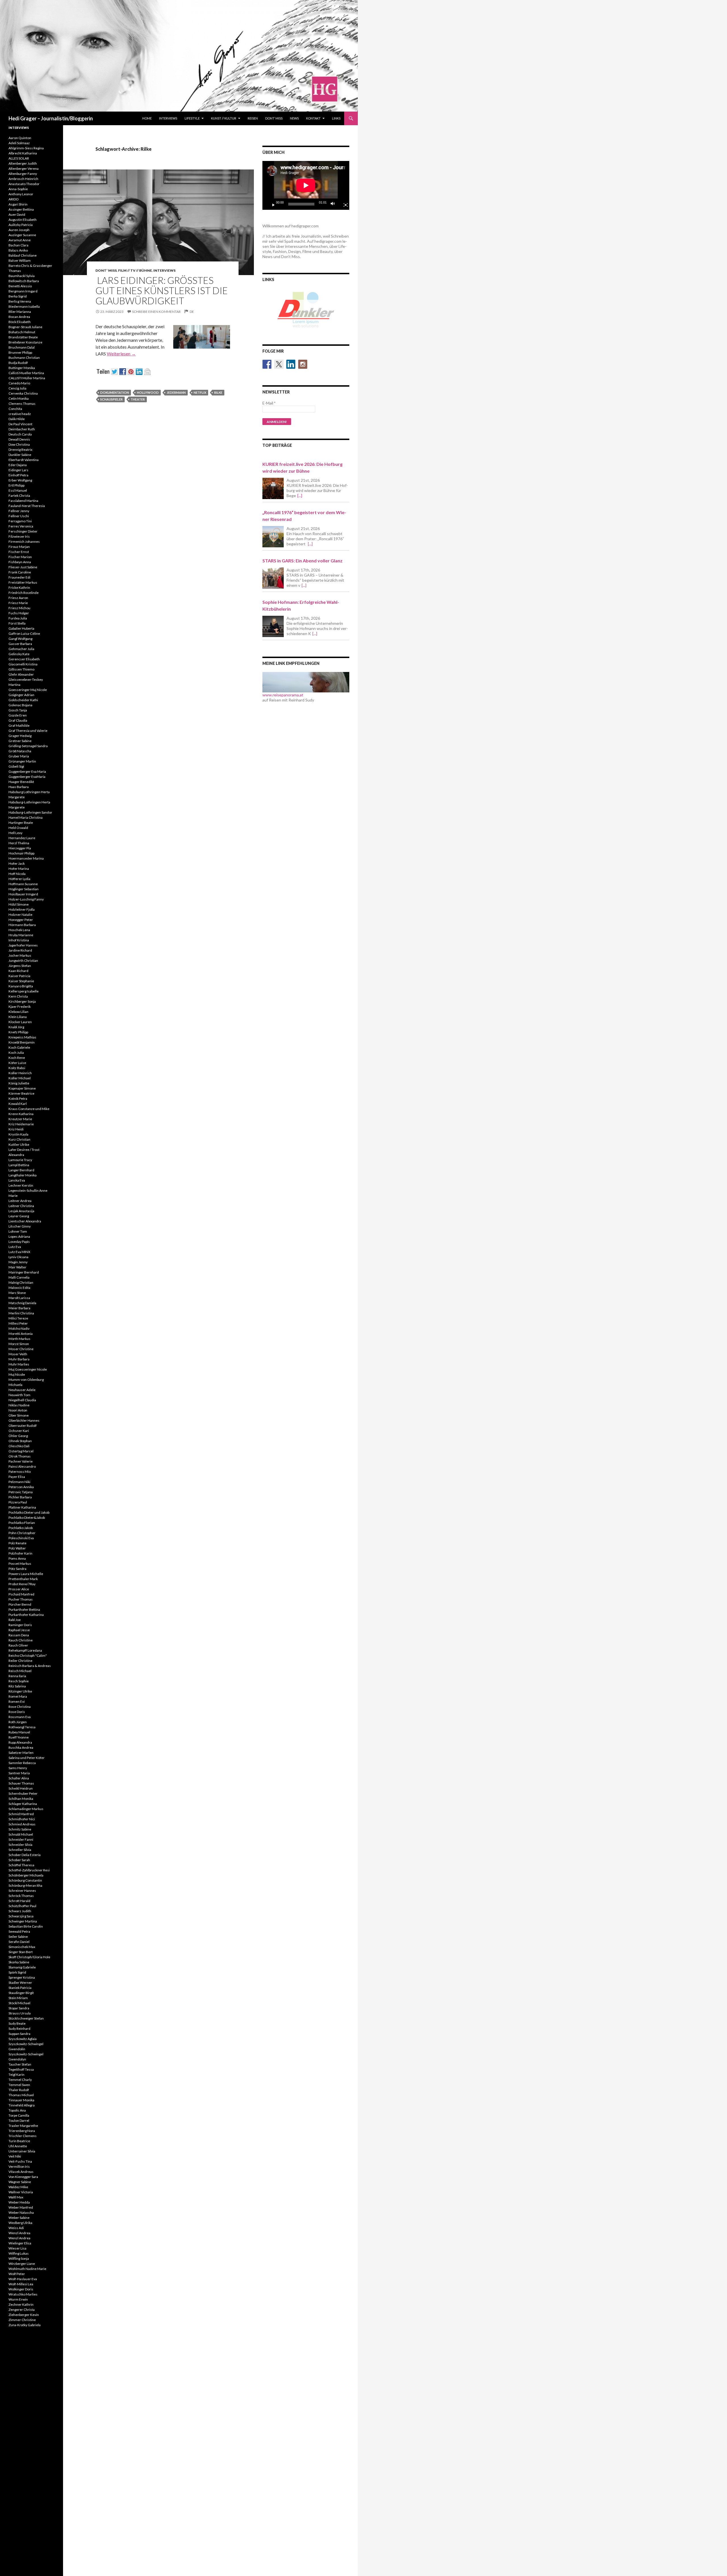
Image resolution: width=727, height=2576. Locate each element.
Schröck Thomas (21, 1896)
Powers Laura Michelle (26, 1574)
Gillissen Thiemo (21, 669)
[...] (300, 496)
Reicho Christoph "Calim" (28, 1655)
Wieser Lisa (17, 2248)
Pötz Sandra (17, 1569)
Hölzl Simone (19, 904)
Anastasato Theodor (24, 184)
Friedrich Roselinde (24, 593)
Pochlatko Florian (22, 1523)
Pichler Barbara (20, 1497)
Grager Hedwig (20, 736)
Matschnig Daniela (22, 1303)
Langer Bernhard (21, 1170)
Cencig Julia (17, 388)
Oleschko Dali (19, 1446)
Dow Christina (19, 444)
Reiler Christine (20, 1661)
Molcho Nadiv (19, 1328)
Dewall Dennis (19, 439)
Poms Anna (17, 1558)
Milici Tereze (18, 1318)
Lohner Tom (18, 1231)
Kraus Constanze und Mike (29, 1109)
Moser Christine (21, 1349)
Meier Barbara (19, 1308)
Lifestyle (192, 118)
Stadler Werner (20, 1983)
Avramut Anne (20, 240)
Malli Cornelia (19, 1277)
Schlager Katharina (23, 1804)
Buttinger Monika (22, 368)
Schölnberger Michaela (26, 1875)
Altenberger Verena (24, 168)
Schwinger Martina (23, 1921)
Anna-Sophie (18, 189)
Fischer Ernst (19, 552)
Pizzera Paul (18, 1502)
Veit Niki (15, 2156)
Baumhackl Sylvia (22, 276)
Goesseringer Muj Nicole (28, 690)
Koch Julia (16, 1053)
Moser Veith (18, 1354)
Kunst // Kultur (224, 118)
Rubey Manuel (19, 1732)
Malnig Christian (21, 1282)
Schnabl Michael (21, 1834)
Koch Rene (17, 1058)
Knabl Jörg (16, 1027)
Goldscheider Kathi (23, 700)
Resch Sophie (19, 1681)
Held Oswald (18, 828)
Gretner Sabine (20, 741)
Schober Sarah (19, 1860)
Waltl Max (16, 2197)
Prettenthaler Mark (23, 1579)
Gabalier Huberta (21, 628)
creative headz (20, 414)
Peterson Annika (21, 1487)
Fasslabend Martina (23, 501)
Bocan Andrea (19, 317)
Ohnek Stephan (20, 1441)
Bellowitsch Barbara (24, 281)
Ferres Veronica (21, 526)
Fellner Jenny (19, 511)
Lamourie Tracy (20, 1160)
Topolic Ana (17, 2110)
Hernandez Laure (22, 838)
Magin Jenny (18, 1262)
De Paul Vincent (20, 424)
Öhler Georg (18, 1436)
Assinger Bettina (21, 209)
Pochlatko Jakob (21, 1528)
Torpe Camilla (19, 2115)
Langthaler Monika (23, 1175)
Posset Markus (20, 1564)
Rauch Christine (21, 1640)
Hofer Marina (19, 869)
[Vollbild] (343, 204)
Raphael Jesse (19, 1630)
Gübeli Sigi (16, 766)
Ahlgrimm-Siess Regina (26, 148)
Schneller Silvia (20, 1850)
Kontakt (313, 118)
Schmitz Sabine (20, 1829)
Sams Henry (18, 1768)
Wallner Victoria (21, 2192)
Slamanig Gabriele (22, 1967)
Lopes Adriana (19, 1236)
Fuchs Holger (19, 613)
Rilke (218, 392)
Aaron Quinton (20, 138)
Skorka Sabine (19, 1962)
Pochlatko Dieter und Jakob (29, 1512)
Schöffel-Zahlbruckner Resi (29, 1870)
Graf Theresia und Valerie (28, 731)
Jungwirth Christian (23, 961)
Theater (138, 399)
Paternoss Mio (20, 1472)
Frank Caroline (20, 572)
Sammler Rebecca (22, 1763)
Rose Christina (20, 1707)
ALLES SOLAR (19, 158)
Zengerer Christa (22, 2310)
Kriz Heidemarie (21, 1124)
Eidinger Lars (18, 470)
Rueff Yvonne (19, 1737)
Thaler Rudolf (19, 2090)
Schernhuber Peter (23, 1793)
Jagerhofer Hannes (23, 945)
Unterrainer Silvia (22, 2151)
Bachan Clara (18, 245)
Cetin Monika (19, 398)
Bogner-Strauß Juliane (25, 327)
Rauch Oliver (18, 1645)
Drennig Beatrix (20, 450)
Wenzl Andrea (19, 2233)
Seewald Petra (19, 1931)
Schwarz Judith (20, 1911)
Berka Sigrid (18, 296)
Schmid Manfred (21, 1814)
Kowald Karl (18, 1104)
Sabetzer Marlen (21, 1753)
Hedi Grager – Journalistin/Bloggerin (51, 118)
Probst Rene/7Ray (22, 1584)
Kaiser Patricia (19, 976)
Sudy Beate (17, 2023)
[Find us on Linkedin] (291, 364)
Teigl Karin (16, 2075)
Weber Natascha (21, 2212)
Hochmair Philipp (21, 853)
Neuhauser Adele (22, 1390)
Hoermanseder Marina (26, 858)
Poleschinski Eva (21, 1538)
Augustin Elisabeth (23, 220)
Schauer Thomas (21, 1783)
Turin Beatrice (19, 2141)
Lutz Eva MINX (19, 1252)
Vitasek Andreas (21, 2172)
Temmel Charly (20, 2080)
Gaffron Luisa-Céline (24, 633)
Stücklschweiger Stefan (26, 2018)
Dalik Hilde (17, 419)
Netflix (200, 392)
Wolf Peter (17, 2274)
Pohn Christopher (22, 1533)
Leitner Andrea (20, 1201)
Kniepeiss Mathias (22, 1037)
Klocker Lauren (20, 1022)
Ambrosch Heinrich (23, 179)
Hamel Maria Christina (26, 817)
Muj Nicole (17, 1374)
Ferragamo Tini (20, 521)
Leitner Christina (21, 1206)
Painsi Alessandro (22, 1466)
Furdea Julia (18, 618)
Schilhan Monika (21, 1799)
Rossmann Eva (20, 1717)
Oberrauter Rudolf (23, 1426)
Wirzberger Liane (22, 2264)
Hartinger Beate (21, 823)
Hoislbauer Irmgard (23, 894)
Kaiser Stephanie (21, 981)
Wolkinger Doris (21, 2289)
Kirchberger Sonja (22, 1001)
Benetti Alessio (20, 286)
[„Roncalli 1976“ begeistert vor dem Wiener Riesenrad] (273, 537)
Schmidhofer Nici (22, 1819)
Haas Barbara (19, 787)
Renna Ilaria (17, 1676)
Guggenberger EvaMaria (27, 777)
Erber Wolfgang (20, 480)
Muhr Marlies (19, 1364)
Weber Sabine (19, 2218)
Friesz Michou (19, 608)
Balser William (20, 260)
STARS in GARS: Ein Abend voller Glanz (302, 561)
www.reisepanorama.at (283, 695)
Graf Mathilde (19, 725)
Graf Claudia (18, 720)
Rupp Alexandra (20, 1742)
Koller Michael (20, 1078)
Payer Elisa (17, 1477)
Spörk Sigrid (17, 1972)
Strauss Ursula (20, 2013)
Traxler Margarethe (23, 2126)
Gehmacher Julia (21, 649)
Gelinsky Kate (19, 654)
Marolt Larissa (19, 1298)
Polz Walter (17, 1548)
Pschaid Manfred (21, 1594)
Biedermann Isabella (24, 306)
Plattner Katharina (22, 1507)
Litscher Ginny (20, 1226)
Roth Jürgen (18, 1722)
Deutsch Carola (20, 434)
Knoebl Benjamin (22, 1042)
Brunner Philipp (20, 352)
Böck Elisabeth (20, 322)
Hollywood (148, 392)
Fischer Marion (20, 557)
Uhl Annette (18, 2146)
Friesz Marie (18, 603)
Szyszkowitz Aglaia (23, 2039)
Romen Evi (17, 1701)
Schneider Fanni (21, 1839)
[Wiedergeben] (271, 204)
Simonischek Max (22, 1947)
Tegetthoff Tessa (21, 2069)
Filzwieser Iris (19, 536)
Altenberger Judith (23, 163)
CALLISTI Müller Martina (27, 378)
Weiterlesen (121, 354)
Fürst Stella (17, 623)
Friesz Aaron (18, 598)
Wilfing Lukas (19, 2253)
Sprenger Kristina (22, 1977)
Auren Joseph (19, 230)
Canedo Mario (19, 383)
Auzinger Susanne (22, 235)
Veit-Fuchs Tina (20, 2161)
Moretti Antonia (21, 1334)
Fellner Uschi (19, 516)
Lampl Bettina (19, 1165)
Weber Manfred (21, 2207)
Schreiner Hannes (22, 1891)
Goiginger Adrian (21, 695)
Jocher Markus (20, 955)
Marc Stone (17, 1293)
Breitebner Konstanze (25, 342)
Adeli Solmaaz (19, 143)
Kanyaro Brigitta (21, 986)
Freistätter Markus (23, 582)
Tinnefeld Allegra (22, 2105)
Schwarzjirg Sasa (21, 1916)
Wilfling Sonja (19, 2258)
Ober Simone (19, 1415)
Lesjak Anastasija (21, 1211)
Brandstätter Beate (23, 337)
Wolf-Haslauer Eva (23, 2279)
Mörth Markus (19, 1339)
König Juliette (19, 1083)
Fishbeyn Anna (20, 562)
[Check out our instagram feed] (303, 364)
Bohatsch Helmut (22, 332)
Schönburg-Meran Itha (25, 1885)
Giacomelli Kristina (23, 664)
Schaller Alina (19, 1778)
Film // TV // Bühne (135, 270)
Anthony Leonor (21, 194)
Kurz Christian (19, 1139)
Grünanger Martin (22, 761)
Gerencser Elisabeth (24, 659)
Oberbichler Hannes (24, 1420)
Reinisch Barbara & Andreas (30, 1666)
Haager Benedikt (21, 782)
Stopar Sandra (19, 2008)
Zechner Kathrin (21, 2304)
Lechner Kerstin (21, 1185)
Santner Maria (19, 1773)
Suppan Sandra (19, 2034)
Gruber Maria (19, 756)
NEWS (294, 118)
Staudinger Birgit (21, 1993)
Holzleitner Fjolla (22, 909)
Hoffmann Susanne (23, 884)
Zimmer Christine (22, 2320)
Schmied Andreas (22, 1824)
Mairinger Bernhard (24, 1272)
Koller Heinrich (20, 1073)
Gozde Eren (18, 715)
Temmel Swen (19, 2085)
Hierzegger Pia (20, 848)
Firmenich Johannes (24, 542)
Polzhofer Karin (20, 1553)
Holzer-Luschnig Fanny (26, 899)
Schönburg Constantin (25, 1880)
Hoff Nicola (17, 874)
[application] (306, 185)
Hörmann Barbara (22, 925)
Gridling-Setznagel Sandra (28, 746)
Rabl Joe (15, 1620)
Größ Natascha (20, 751)
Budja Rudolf (18, 363)
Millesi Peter (18, 1323)
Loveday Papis (19, 1242)
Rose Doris (17, 1712)
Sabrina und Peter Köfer (27, 1758)
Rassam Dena (19, 1635)
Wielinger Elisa (20, 2243)
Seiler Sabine (18, 1937)
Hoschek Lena (19, 930)
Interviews (168, 118)
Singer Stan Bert (21, 1952)
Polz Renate (17, 1543)
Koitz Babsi (17, 1068)
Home (147, 118)
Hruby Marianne (21, 935)
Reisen (253, 118)
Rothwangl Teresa (22, 1727)
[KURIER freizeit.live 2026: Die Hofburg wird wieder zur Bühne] (273, 488)
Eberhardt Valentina (24, 460)
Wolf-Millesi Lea (21, 2284)
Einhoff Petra (18, 475)
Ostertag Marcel (21, 1451)
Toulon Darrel (19, 2121)
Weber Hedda (19, 2202)
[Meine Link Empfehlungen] (306, 681)
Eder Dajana (18, 465)
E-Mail (269, 403)
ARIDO (14, 199)
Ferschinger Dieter (23, 531)
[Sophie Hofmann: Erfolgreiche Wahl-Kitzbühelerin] (273, 626)
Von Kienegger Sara (23, 2177)
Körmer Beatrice (21, 1093)
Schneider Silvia (20, 1845)
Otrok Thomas (20, 1456)
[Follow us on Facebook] (267, 364)
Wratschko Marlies (23, 2294)
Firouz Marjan (19, 547)
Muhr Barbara (19, 1359)
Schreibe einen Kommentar (156, 312)
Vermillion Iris (19, 2166)
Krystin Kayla (18, 1134)
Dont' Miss (106, 270)
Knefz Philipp (18, 1032)
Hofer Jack (17, 863)
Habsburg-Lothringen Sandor (30, 812)
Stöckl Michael (19, 2003)
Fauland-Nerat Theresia (27, 506)
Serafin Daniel (19, 1942)
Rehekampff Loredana (25, 1650)
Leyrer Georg (19, 1216)
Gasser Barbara (20, 644)
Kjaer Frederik (20, 1007)
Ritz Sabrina (17, 1686)
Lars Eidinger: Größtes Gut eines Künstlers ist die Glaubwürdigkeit (162, 290)
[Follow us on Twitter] (279, 364)
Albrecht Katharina (23, 153)
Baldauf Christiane (23, 255)
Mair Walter (17, 1267)
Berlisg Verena (20, 301)
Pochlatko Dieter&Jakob (27, 1518)
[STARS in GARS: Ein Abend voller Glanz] (273, 578)
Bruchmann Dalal (22, 347)
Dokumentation (115, 392)
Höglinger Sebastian (24, 889)
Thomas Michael (21, 2095)
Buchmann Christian (24, 358)
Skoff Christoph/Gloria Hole (29, 1957)
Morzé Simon (19, 1344)
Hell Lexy (15, 833)
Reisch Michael (20, 1671)
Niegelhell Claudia (22, 1400)
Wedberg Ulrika (20, 2223)
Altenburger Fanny (23, 174)
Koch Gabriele (19, 1047)
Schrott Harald (19, 1901)
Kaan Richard (18, 971)
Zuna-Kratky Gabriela (25, 2325)
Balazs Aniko (18, 250)
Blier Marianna (20, 312)
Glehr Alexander (21, 674)
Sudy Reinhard (19, 2029)
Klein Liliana (18, 1017)
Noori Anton (18, 1410)
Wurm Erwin (18, 2299)
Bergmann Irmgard (23, 291)
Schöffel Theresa (21, 1865)
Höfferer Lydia (19, 879)
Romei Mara (18, 1696)
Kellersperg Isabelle (24, 991)
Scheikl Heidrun (21, 1788)
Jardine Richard (20, 950)
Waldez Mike (18, 2187)
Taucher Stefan (20, 2064)
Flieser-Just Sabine (23, 567)
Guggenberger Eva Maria (27, 771)
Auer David (17, 214)
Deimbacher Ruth (22, 429)
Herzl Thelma (19, 843)
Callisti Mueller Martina (26, 373)
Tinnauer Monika (21, 2100)
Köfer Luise (17, 1063)
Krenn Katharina (21, 1114)
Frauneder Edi (19, 577)
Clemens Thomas (22, 404)
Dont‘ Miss (274, 118)
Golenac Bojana (20, 705)
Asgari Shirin (18, 204)
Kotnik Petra (18, 1099)
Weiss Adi (16, 2228)
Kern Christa (18, 996)
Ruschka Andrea (21, 1747)
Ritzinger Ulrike (20, 1691)
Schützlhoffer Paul (22, 1906)
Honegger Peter (21, 920)
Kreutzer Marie (20, 1119)
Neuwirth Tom (19, 1395)
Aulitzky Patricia (21, 225)
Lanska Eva (17, 1180)
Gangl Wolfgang (20, 639)
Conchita (15, 409)
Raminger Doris (20, 1625)
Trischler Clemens (23, 2136)
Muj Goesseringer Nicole (28, 1369)
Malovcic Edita (19, 1288)
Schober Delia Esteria (25, 1855)
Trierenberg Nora (22, 2131)
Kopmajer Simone (22, 1088)
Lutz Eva (15, 1247)
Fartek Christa (19, 496)
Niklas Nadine (19, 1405)
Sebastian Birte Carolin (26, 1926)
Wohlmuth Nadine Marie (27, 2269)
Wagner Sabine (20, 2182)
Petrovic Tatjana (21, 1492)
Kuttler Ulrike (19, 1144)
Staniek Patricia (20, 1988)
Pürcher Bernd (20, 1604)
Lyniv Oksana (18, 1257)
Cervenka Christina (23, 393)
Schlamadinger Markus (26, 1809)
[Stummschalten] (334, 204)
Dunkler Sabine (20, 455)
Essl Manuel (18, 490)
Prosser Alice (19, 1589)
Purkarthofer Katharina (26, 1615)
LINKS (336, 118)
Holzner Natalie (20, 915)
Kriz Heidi (16, 1129)
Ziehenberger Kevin (24, 2315)
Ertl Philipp (16, 485)
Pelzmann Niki (19, 1482)
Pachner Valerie (21, 1461)
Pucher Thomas (21, 1599)
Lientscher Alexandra (25, 1221)
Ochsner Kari (19, 1431)
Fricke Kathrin (19, 588)
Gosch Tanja (18, 710)
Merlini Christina (21, 1313)
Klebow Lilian (18, 1012)
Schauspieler (111, 399)
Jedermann (176, 392)
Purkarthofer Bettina (24, 1610)
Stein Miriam (18, 1998)
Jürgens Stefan (20, 966)
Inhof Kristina (19, 940)
